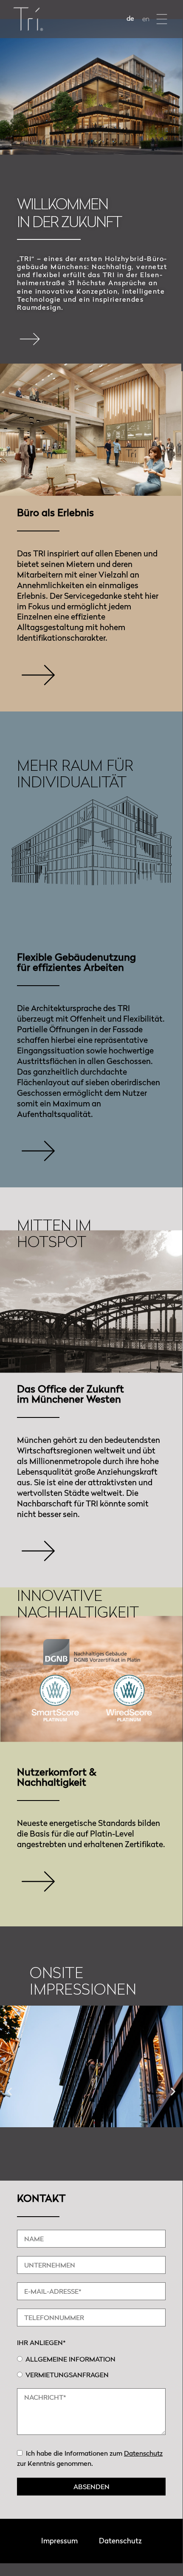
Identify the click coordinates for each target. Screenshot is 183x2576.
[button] (162, 19)
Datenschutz (143, 2453)
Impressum (59, 2541)
